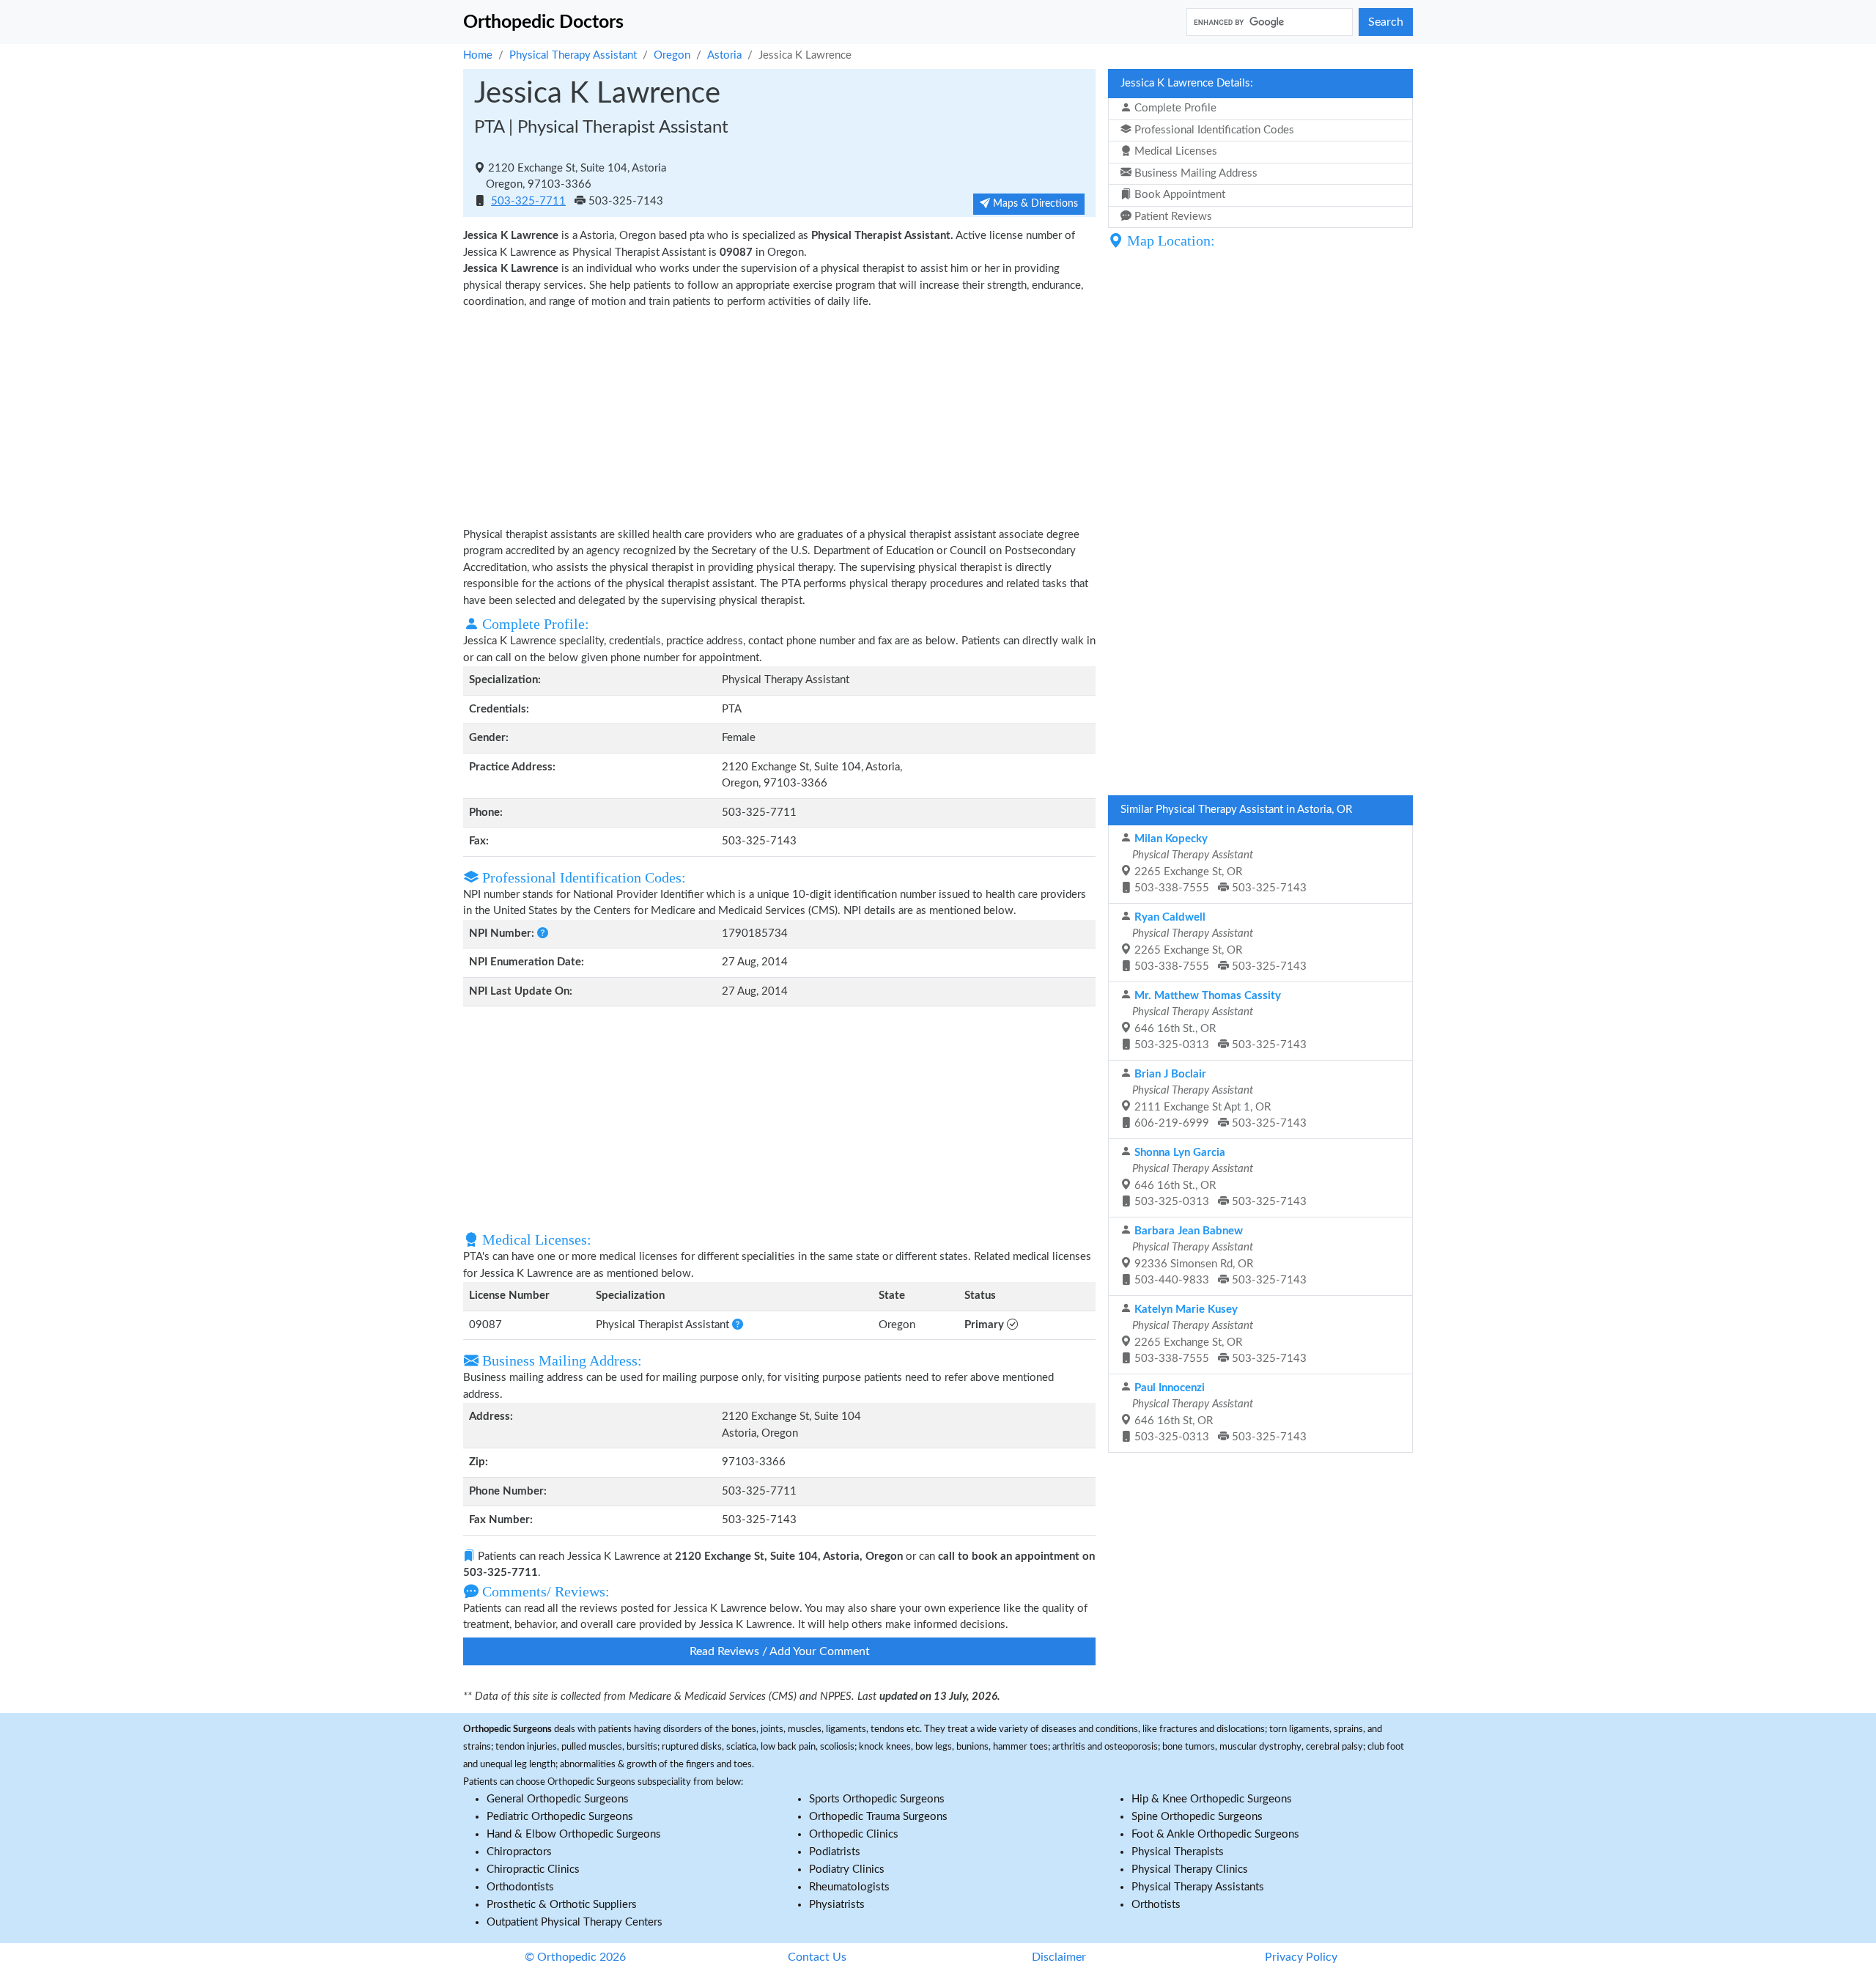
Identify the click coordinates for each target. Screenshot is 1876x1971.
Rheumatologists (849, 1887)
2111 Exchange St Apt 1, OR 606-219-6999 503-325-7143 (1218, 1099)
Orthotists (1156, 1905)
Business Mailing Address (1194, 173)
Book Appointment (1178, 195)
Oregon (672, 55)
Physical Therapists (1178, 1852)
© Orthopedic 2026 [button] (575, 1957)
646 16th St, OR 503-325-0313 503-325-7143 (1218, 1413)
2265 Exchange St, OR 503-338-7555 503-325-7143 (1218, 864)
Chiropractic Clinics (533, 1869)
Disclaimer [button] (1059, 1957)
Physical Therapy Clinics (1190, 1869)
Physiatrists (837, 1905)
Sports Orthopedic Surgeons (877, 1799)
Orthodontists (520, 1887)
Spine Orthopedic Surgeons (1197, 1817)
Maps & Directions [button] (1034, 204)
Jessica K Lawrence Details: (1187, 83)
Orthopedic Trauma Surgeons (878, 1817)
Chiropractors (519, 1852)
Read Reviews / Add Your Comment (780, 1651)
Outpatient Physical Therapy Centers (575, 1922)
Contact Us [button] (817, 1957)
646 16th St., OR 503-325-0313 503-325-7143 (1218, 1021)
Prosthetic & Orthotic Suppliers (562, 1905)
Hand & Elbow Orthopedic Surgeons (574, 1834)
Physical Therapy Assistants (1198, 1887)
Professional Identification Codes (1213, 130)
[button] (541, 933)
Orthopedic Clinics (854, 1834)
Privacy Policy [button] (1301, 1957)
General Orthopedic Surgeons (558, 1799)
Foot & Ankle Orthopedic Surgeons (1215, 1834)
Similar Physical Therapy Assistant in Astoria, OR (1236, 810)
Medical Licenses (1174, 151)
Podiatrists (835, 1852)
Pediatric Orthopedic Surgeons (560, 1817)
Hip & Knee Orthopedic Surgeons (1212, 1799)
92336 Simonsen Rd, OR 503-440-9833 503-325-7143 (1218, 1256)
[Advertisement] (779, 417)
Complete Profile (1174, 108)
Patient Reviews (1172, 217)
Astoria (724, 55)
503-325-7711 (528, 201)
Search (1386, 22)
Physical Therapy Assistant (573, 55)
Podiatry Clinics (847, 1869)
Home (478, 55)
